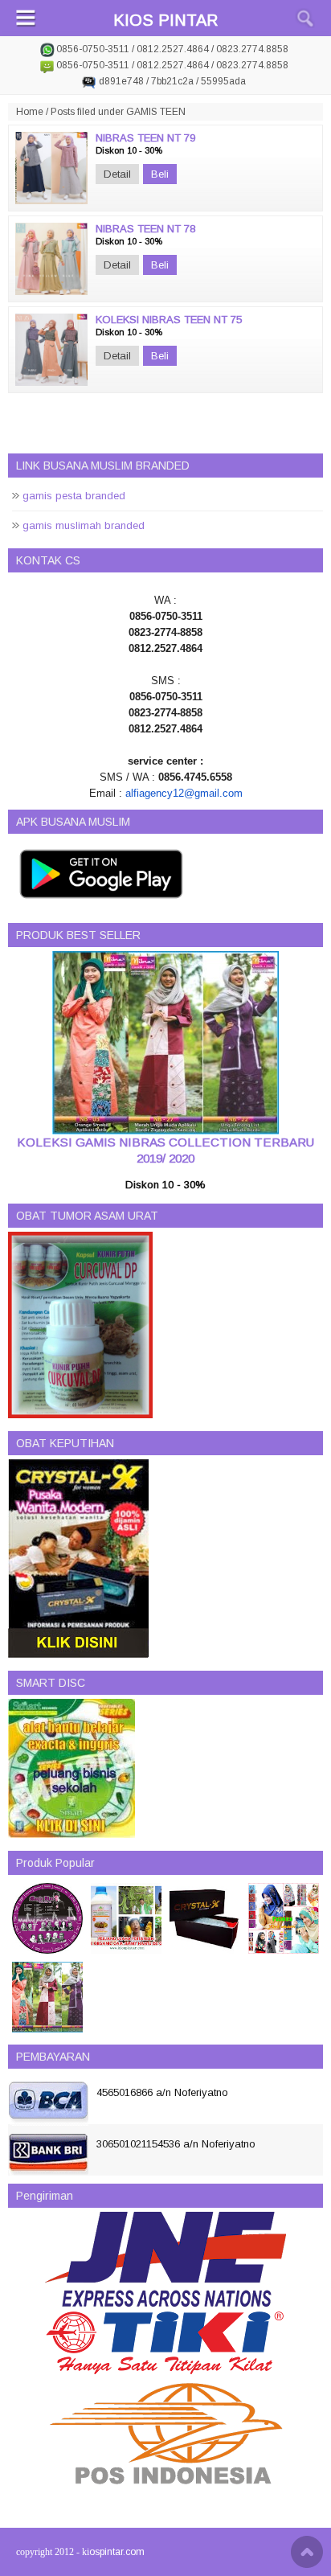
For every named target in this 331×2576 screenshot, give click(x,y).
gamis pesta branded (74, 496)
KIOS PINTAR (165, 20)
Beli (160, 174)
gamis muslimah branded (84, 525)
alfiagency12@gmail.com (184, 793)
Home (30, 112)
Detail (117, 174)
